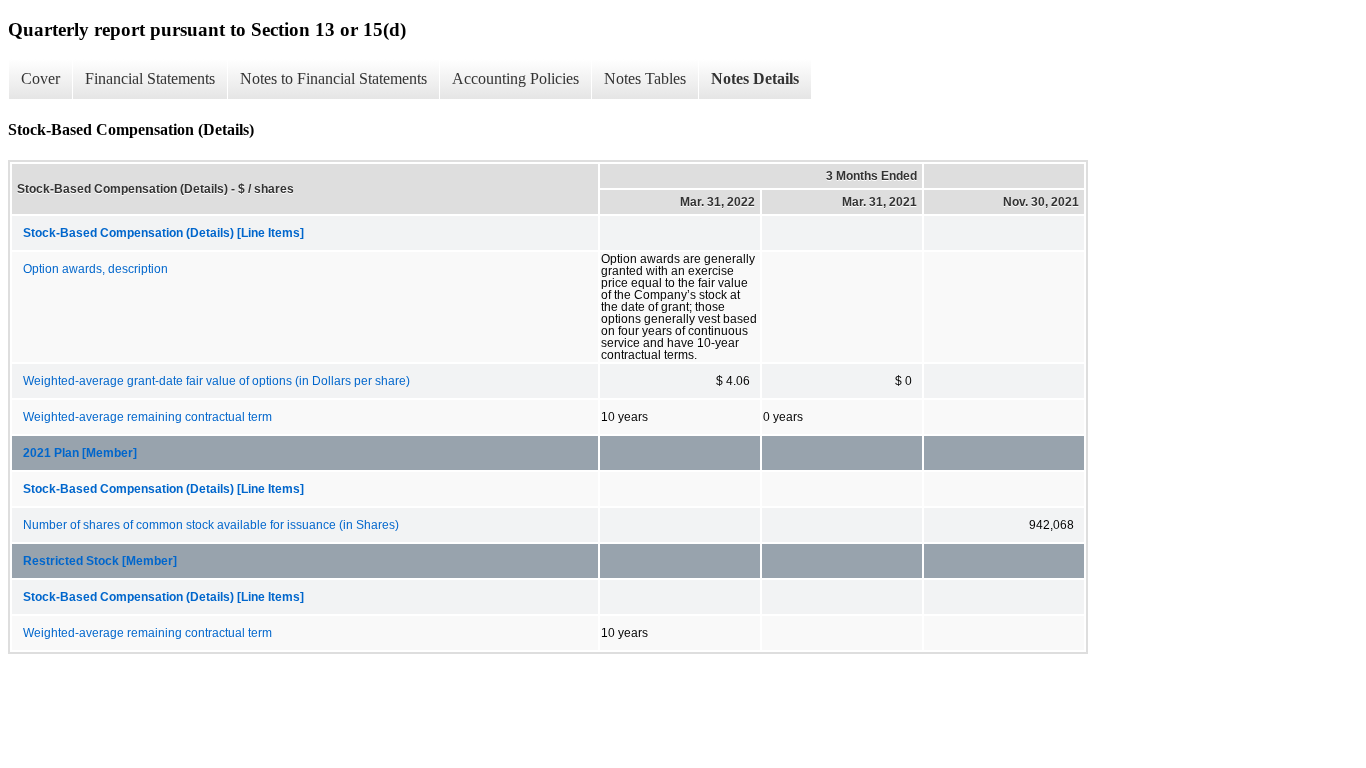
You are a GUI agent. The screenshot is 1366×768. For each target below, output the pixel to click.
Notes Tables (645, 78)
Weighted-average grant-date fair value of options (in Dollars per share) (216, 381)
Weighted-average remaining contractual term (147, 417)
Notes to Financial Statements (333, 78)
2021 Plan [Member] (80, 453)
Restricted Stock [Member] (100, 561)
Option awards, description (95, 269)
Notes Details (755, 78)
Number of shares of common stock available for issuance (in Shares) (211, 525)
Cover (40, 78)
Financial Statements (150, 78)
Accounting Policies (515, 78)
